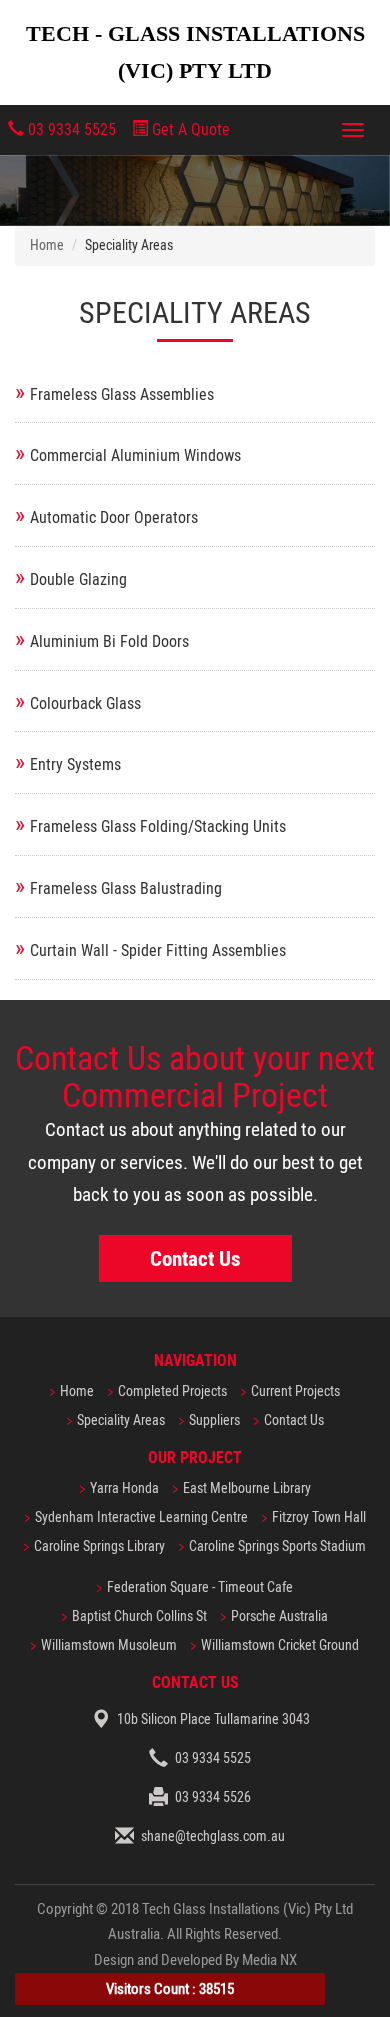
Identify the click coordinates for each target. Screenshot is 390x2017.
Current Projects (295, 1391)
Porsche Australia (279, 1616)
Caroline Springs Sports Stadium (277, 1546)
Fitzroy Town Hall (319, 1517)
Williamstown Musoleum (109, 1645)
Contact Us (195, 1258)
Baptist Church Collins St (139, 1616)
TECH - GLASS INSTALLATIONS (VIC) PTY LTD (195, 52)
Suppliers (214, 1420)
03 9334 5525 (70, 129)
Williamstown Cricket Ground (280, 1645)
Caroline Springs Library (99, 1546)
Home (47, 245)
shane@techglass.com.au (213, 1836)
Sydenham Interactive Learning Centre (141, 1517)
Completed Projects (172, 1391)
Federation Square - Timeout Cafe (200, 1587)
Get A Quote (189, 129)
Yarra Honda (124, 1488)
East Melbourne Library (247, 1488)
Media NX (269, 1960)
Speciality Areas (121, 1420)
